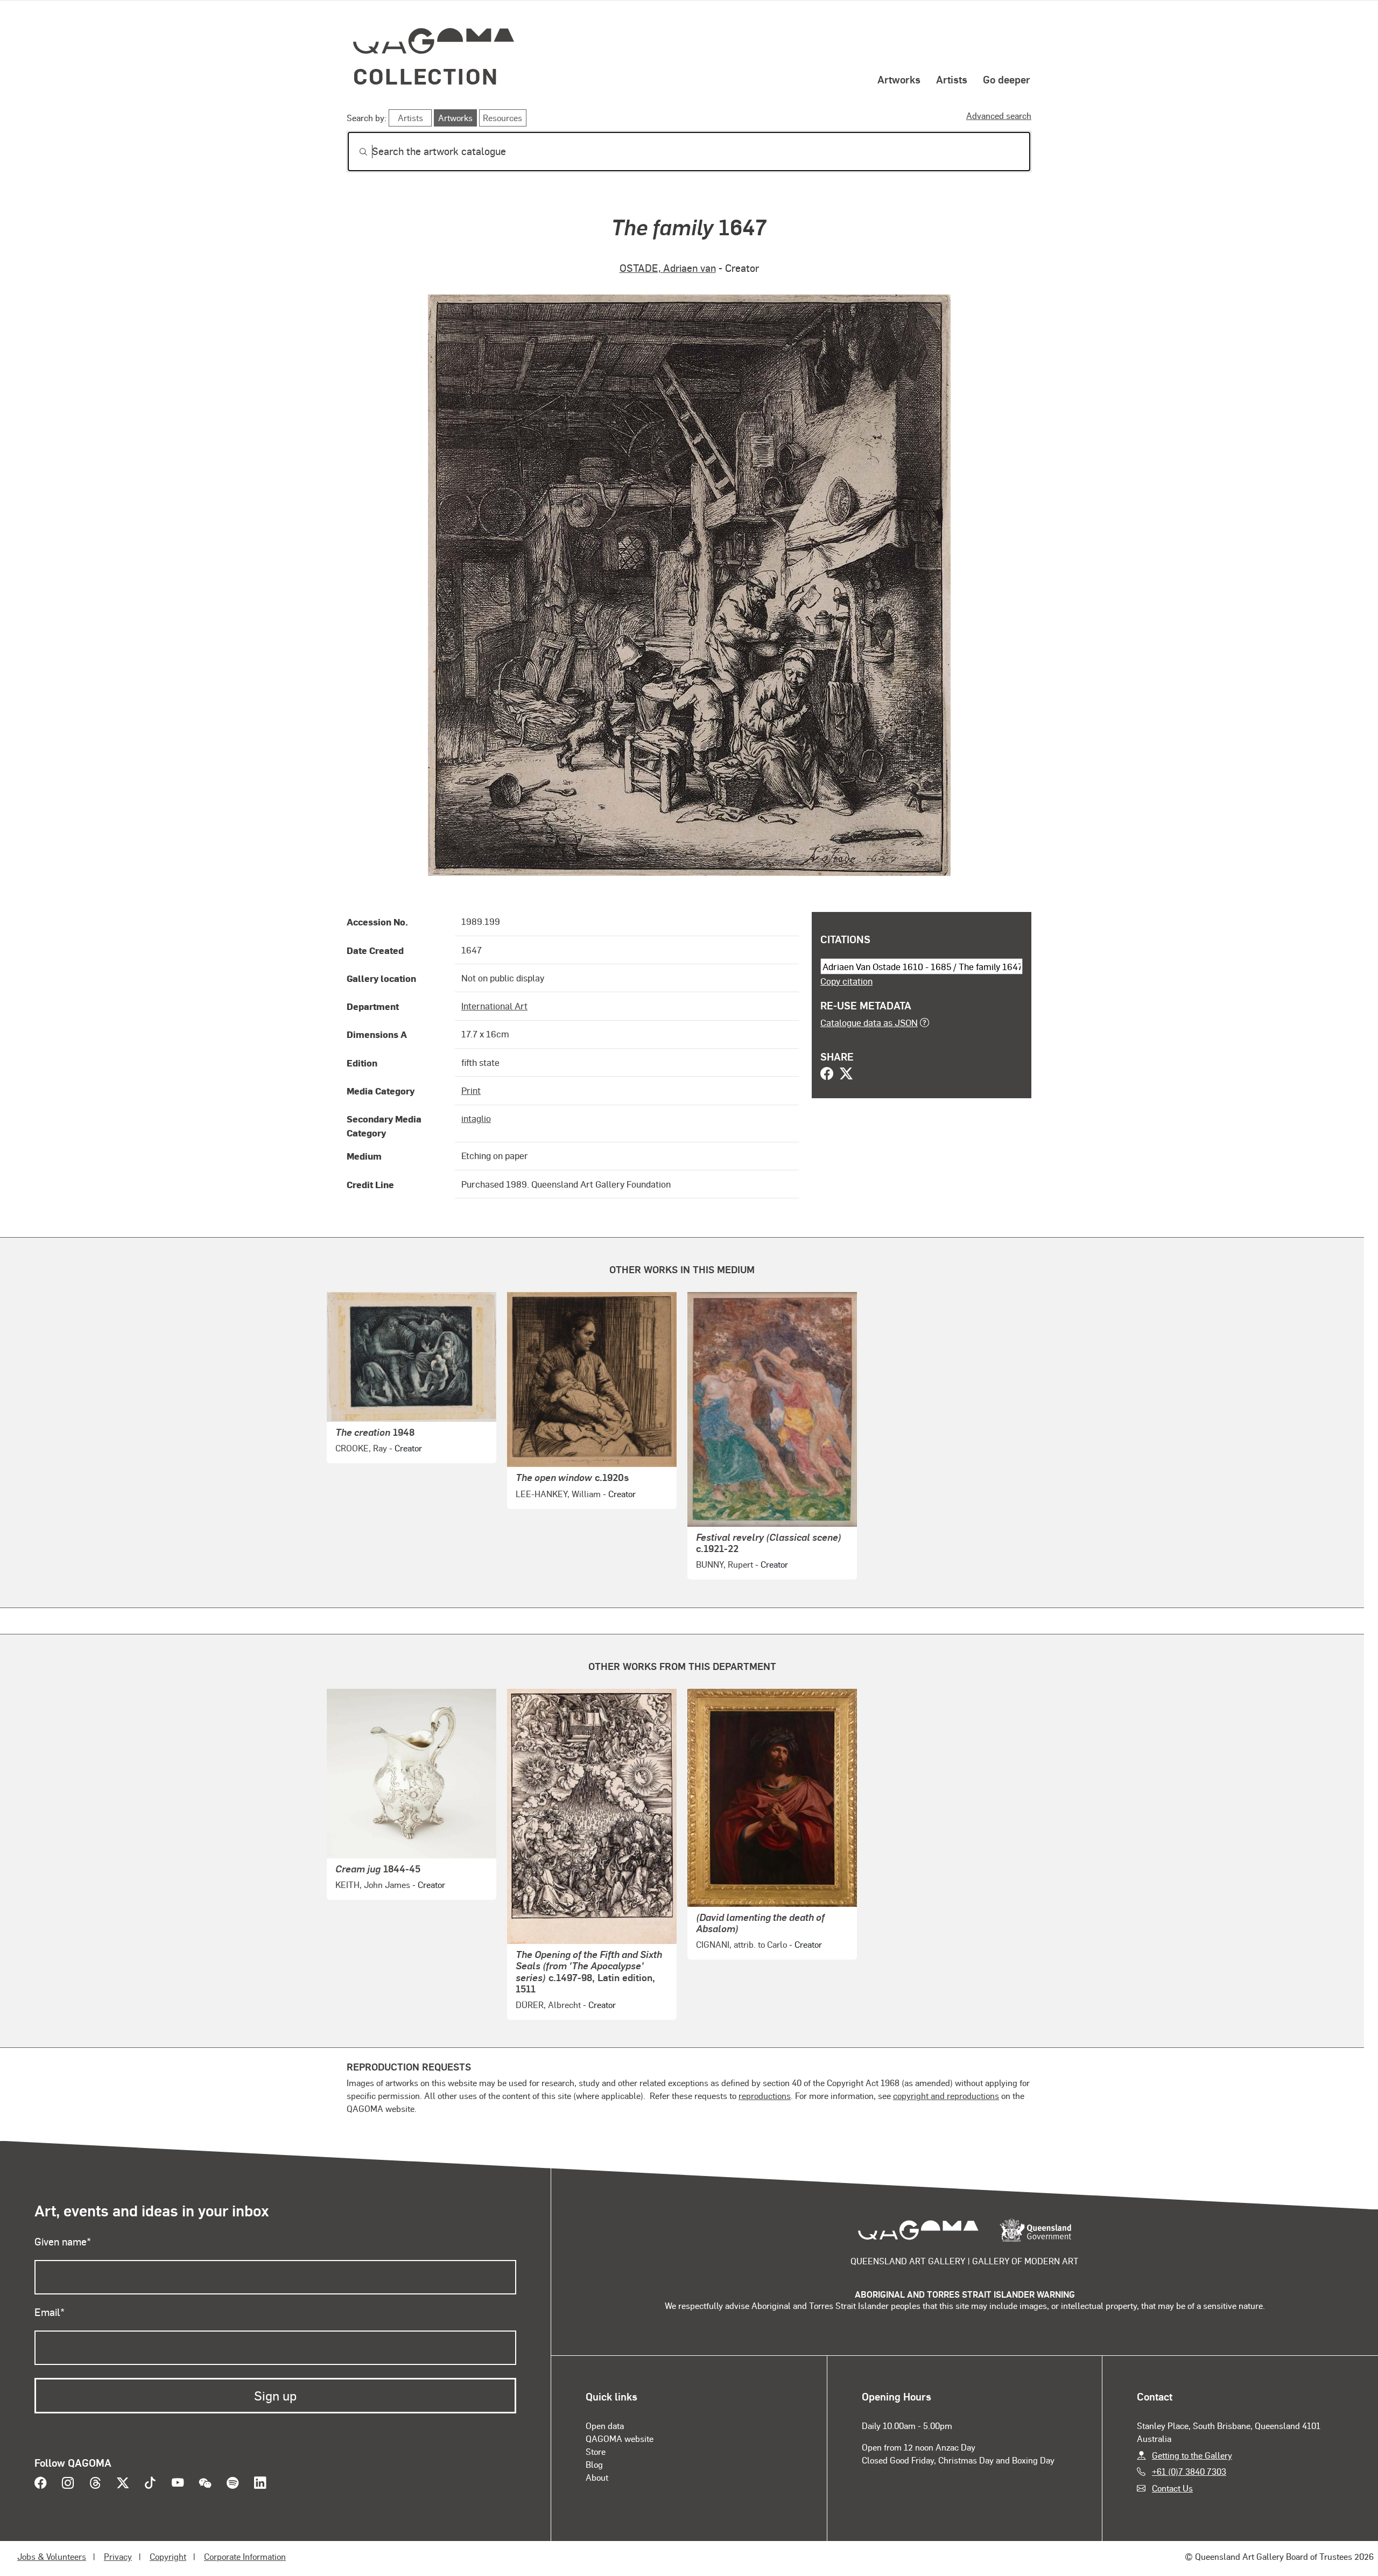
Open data (605, 2426)
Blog (594, 2464)
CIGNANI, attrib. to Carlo (741, 1944)
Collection (426, 76)
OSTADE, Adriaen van (668, 268)
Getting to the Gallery (1192, 2455)
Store (596, 2451)
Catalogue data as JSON (869, 1022)
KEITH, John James (373, 1884)
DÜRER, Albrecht (548, 2005)
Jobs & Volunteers (52, 2556)
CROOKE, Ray (361, 1448)
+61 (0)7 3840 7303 (1189, 2471)
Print (471, 1090)
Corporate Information (245, 2556)
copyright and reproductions (946, 2096)
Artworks (899, 79)
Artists (952, 79)
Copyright (168, 2556)
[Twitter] (846, 1075)
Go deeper (1007, 79)
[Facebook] (827, 1075)
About (597, 2477)
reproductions (765, 2096)
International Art (494, 1006)
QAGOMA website (620, 2438)
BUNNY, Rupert (725, 1564)
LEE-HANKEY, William (558, 1494)
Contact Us (1172, 2488)
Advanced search (999, 115)
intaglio (476, 1118)
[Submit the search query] (355, 152)
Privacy (118, 2556)
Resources (502, 118)
